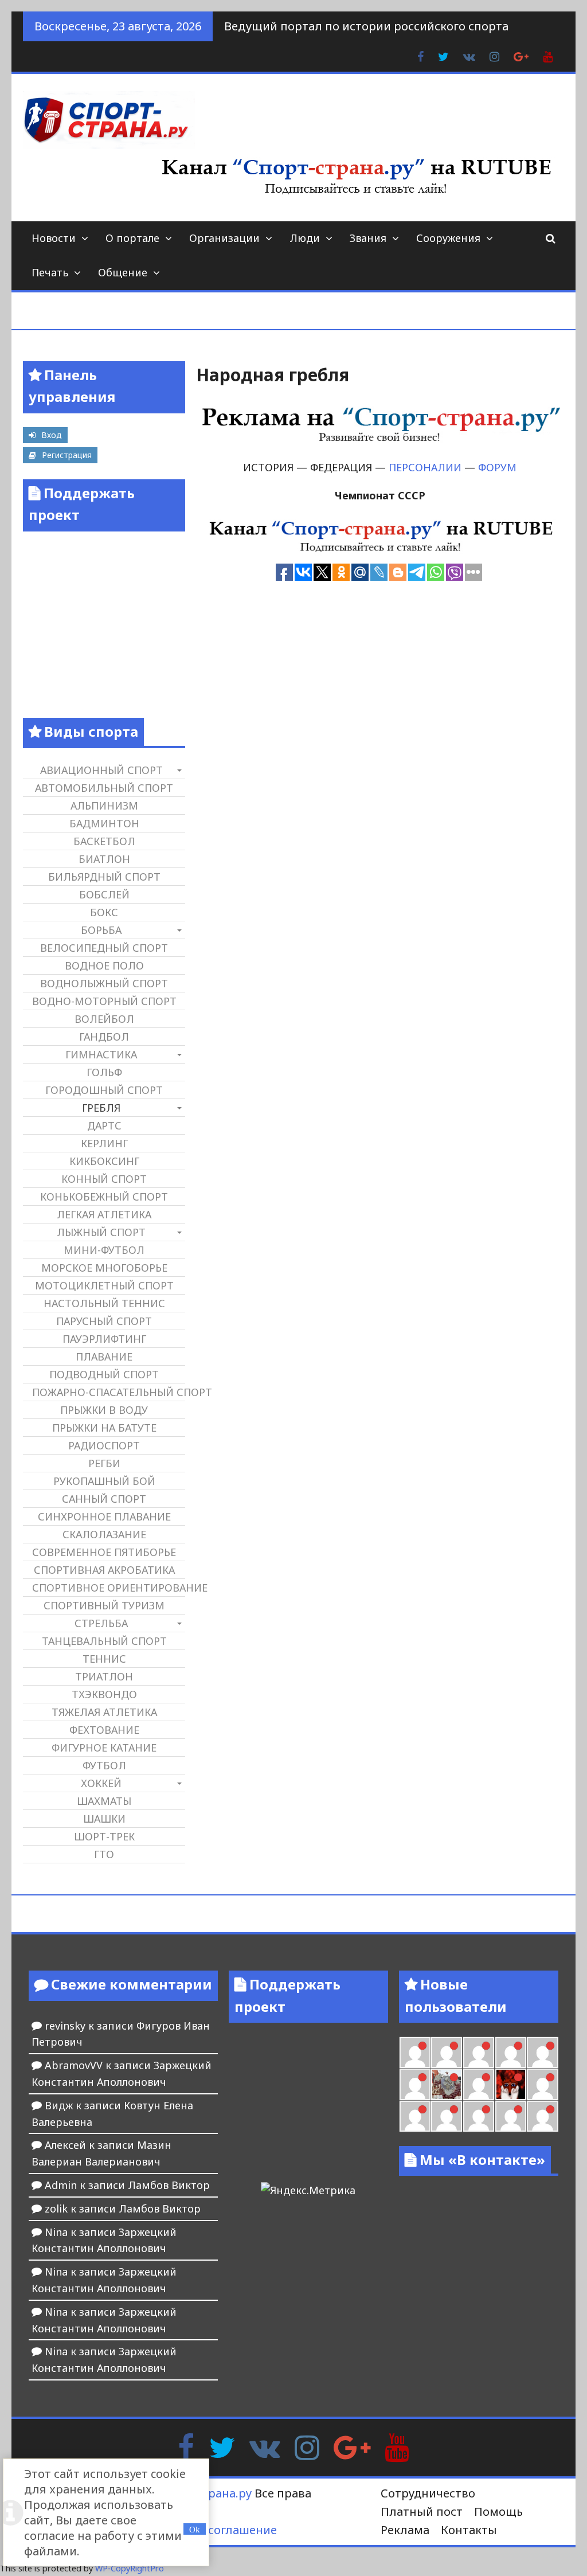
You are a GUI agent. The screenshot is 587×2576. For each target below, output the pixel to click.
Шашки (104, 1819)
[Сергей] (542, 2116)
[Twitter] (222, 2446)
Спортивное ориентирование (108, 1588)
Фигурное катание (104, 1748)
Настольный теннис (104, 1303)
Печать (50, 272)
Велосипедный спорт (104, 948)
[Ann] (479, 2053)
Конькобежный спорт (104, 1197)
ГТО (104, 1854)
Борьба (101, 930)
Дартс (104, 1125)
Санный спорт (104, 1499)
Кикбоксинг (104, 1161)
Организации (224, 238)
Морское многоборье (104, 1268)
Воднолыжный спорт (104, 983)
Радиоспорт (104, 1445)
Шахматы (104, 1801)
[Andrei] (415, 2116)
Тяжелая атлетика (104, 1712)
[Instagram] (307, 2446)
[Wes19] (447, 2084)
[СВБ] (447, 2116)
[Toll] (415, 2053)
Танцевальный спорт (104, 1641)
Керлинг (104, 1143)
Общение (123, 272)
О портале (132, 238)
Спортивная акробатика (104, 1570)
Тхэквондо (104, 1694)
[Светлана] (542, 2053)
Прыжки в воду (104, 1410)
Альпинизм (104, 806)
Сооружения (448, 238)
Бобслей (104, 894)
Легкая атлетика (104, 1214)
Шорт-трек (104, 1836)
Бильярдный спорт (104, 877)
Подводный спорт (104, 1374)
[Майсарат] (511, 2084)
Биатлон (104, 859)
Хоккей (101, 1783)
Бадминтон (104, 823)
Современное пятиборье (104, 1552)
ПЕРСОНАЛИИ (425, 467)
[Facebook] (186, 2446)
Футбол (104, 1765)
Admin (61, 2185)
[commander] (415, 2084)
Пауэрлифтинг (104, 1339)
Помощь (498, 2511)
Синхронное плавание (104, 1516)
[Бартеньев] (542, 2084)
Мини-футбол (104, 1250)
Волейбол (104, 1019)
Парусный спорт (104, 1321)
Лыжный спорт (101, 1232)
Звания (368, 238)
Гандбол (104, 1037)
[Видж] (511, 2116)
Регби (104, 1463)
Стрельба (101, 1623)
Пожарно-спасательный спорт (108, 1392)
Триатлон (104, 1676)
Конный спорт (104, 1179)
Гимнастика (101, 1054)
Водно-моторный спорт (104, 1001)
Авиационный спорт (101, 770)
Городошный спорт (104, 1090)
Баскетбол (104, 841)
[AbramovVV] (479, 2116)
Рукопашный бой (104, 1481)
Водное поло (104, 965)
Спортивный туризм (104, 1605)
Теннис (104, 1659)
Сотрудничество (428, 2493)
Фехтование (104, 1730)
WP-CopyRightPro (130, 2568)
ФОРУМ (497, 467)
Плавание (104, 1357)
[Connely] (511, 2053)
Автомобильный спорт (104, 788)
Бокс (104, 912)
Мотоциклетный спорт (104, 1285)
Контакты (469, 2530)
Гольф (104, 1072)
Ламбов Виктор (169, 2185)
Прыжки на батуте (104, 1428)
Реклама (405, 2530)
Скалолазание (104, 1534)
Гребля (101, 1108)
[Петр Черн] (447, 2053)
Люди (305, 238)
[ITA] (479, 2084)
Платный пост (422, 2511)
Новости (54, 238)
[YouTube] (397, 2446)
